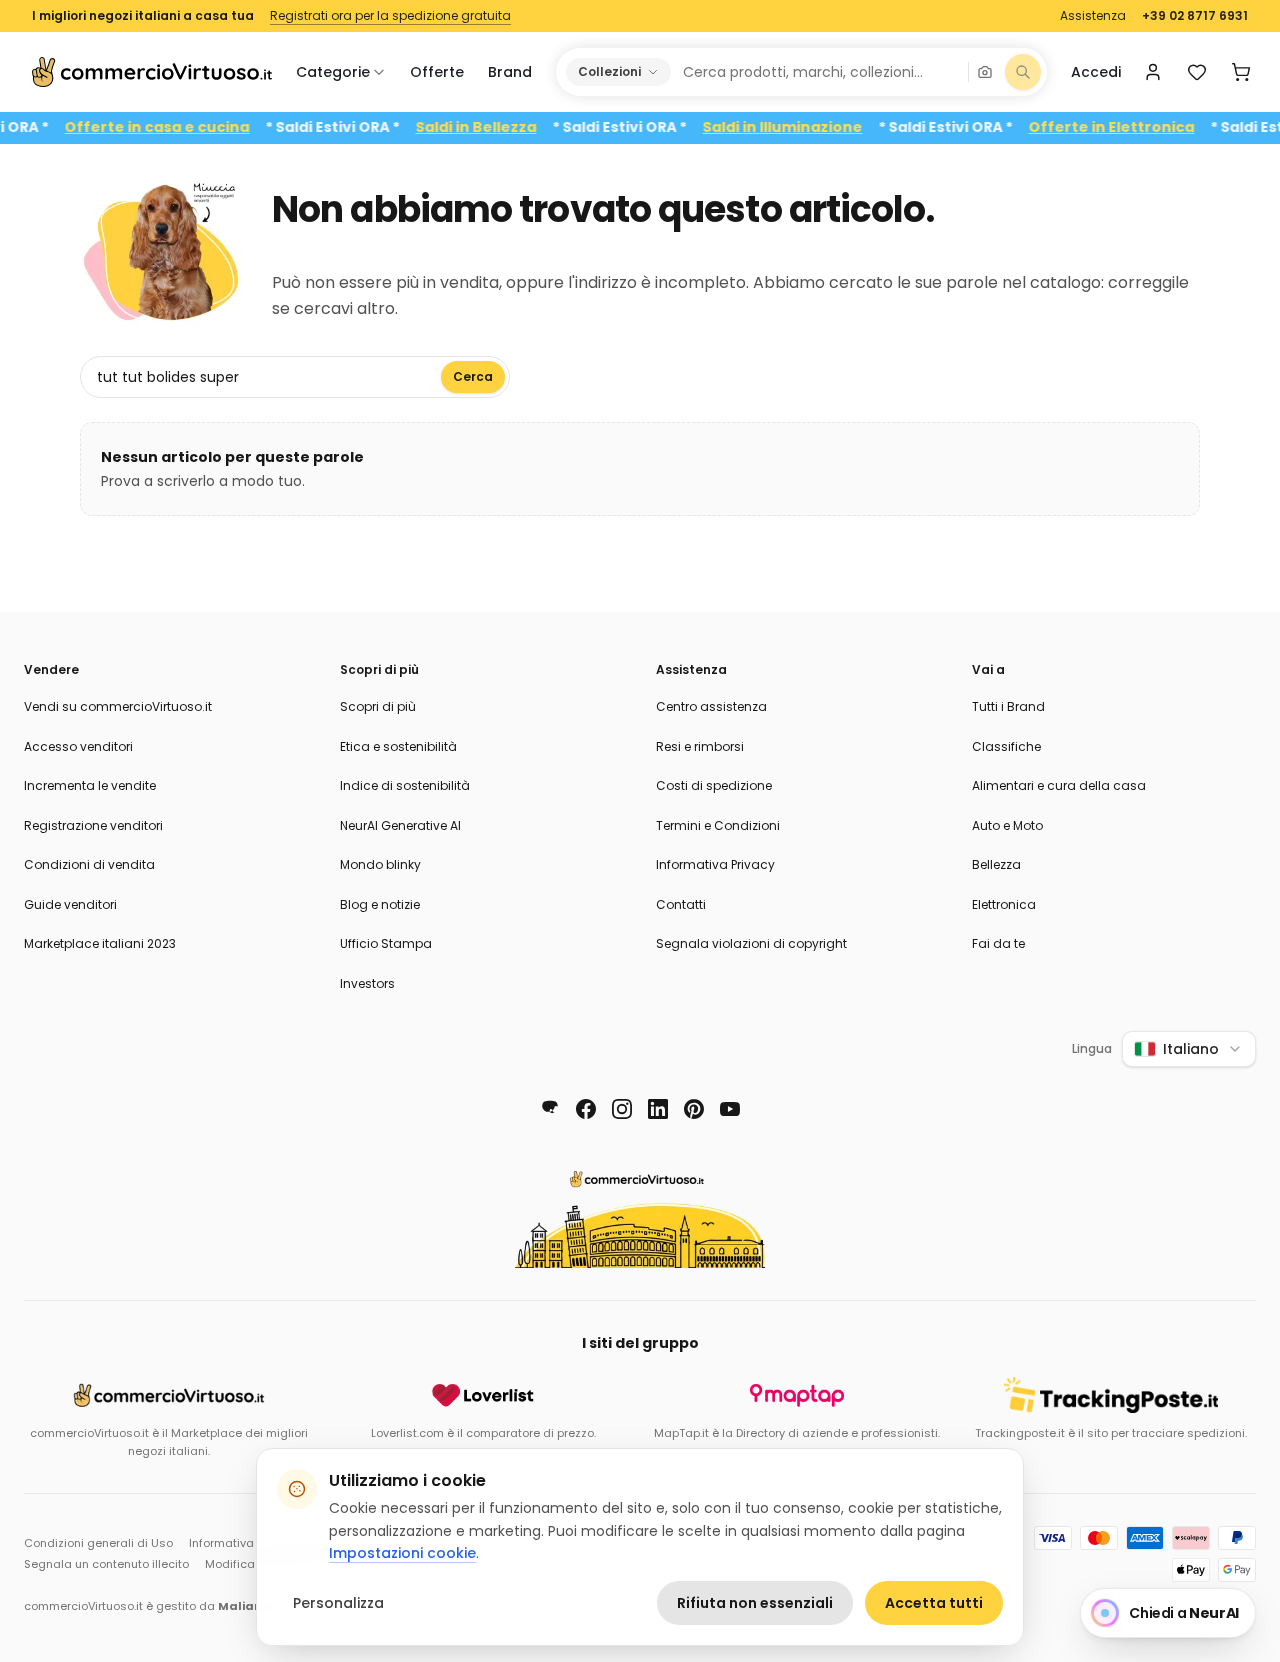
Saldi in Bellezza (499, 127)
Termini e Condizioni (718, 825)
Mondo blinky (380, 864)
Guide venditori (70, 904)
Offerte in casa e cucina (180, 127)
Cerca (473, 376)
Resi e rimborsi (700, 746)
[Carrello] (1241, 72)
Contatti (681, 904)
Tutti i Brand (1008, 706)
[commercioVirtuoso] (152, 72)
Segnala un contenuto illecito (106, 1564)
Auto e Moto (1007, 825)
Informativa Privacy (715, 864)
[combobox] (818, 72)
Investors (367, 983)
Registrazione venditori (93, 825)
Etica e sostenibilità (398, 746)
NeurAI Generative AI (400, 825)
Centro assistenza (711, 706)
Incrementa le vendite (90, 785)
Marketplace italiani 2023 (100, 943)
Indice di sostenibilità (405, 785)
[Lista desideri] (1197, 72)
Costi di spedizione (714, 785)
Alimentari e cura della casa (1059, 785)
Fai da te (998, 943)
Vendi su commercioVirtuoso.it (118, 706)
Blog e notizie (380, 904)
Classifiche (1006, 746)
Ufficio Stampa (386, 943)
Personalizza (338, 1603)
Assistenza (1093, 16)
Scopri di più (378, 706)
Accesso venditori (78, 746)
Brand (510, 72)
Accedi (1096, 72)
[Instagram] (622, 1109)
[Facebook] (586, 1109)
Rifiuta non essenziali (755, 1603)
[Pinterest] (694, 1109)
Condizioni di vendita (89, 864)
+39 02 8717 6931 (1195, 16)
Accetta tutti (934, 1603)
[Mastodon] (550, 1109)
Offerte (437, 72)
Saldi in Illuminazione (806, 127)
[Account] (1153, 72)
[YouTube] (730, 1109)
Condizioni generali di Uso (98, 1543)
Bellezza (996, 864)
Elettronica (1004, 904)
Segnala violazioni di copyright (751, 943)
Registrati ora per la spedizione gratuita (390, 16)
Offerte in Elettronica (1135, 127)
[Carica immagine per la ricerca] (985, 72)
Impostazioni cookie (402, 1553)
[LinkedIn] (658, 1109)
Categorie (333, 72)
